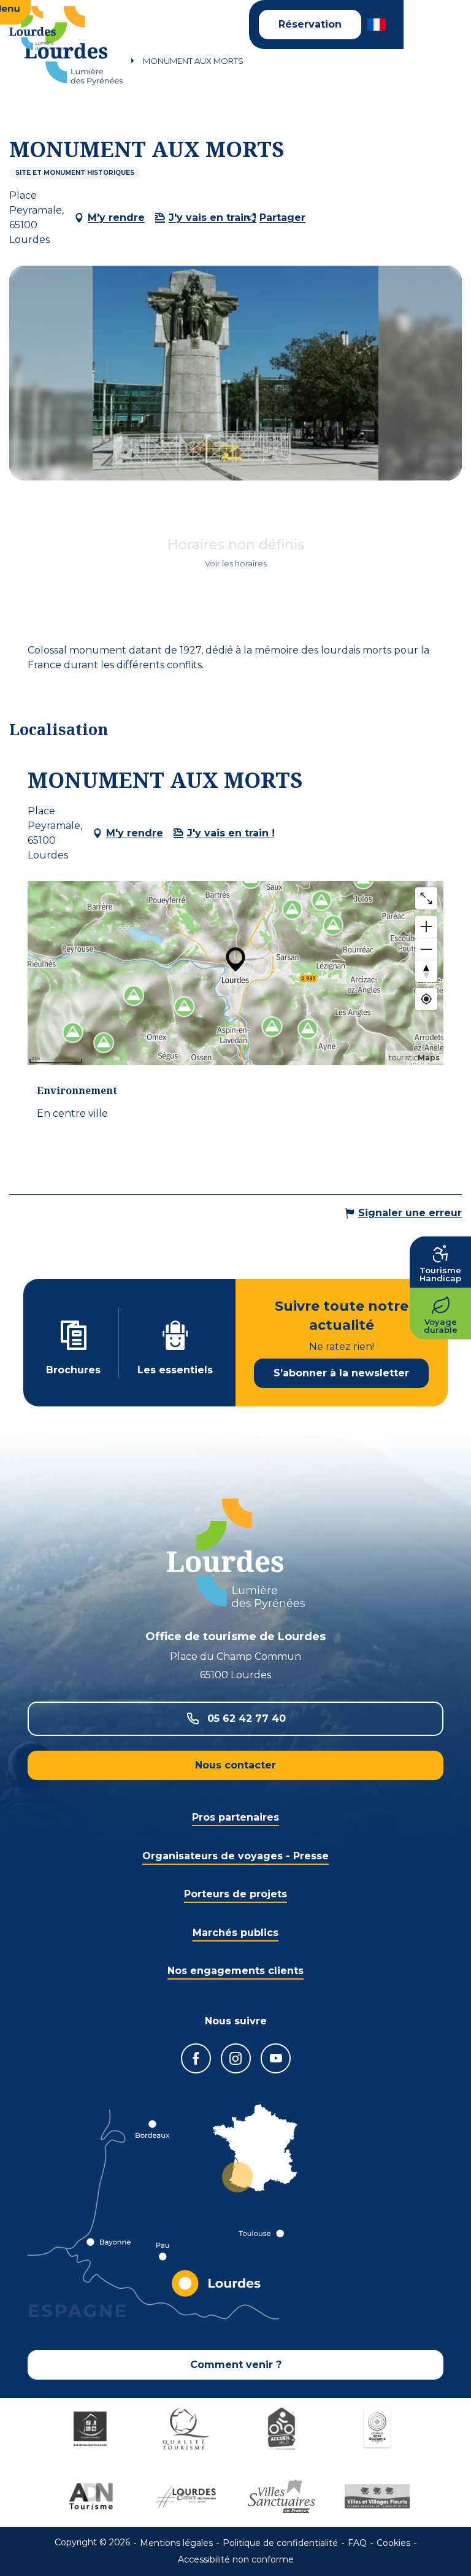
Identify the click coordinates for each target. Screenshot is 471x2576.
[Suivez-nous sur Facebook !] (196, 2058)
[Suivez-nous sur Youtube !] (276, 2058)
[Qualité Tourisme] (188, 2429)
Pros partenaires (235, 1817)
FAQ (357, 2543)
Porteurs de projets (235, 1894)
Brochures (73, 1370)
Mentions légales (176, 2543)
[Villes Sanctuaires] (283, 2496)
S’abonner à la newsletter (341, 1373)
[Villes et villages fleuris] (379, 2496)
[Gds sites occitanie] (379, 2429)
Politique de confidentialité (280, 2543)
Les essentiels (175, 1370)
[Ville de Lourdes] (188, 2496)
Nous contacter (235, 1765)
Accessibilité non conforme (236, 2559)
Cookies (393, 2543)
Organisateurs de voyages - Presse (235, 1856)
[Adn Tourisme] (92, 2496)
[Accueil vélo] (283, 2429)
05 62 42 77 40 (247, 1718)
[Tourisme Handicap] (92, 2429)
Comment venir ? (236, 2365)
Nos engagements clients (235, 1971)
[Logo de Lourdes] (236, 1554)
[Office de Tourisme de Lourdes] (74, 46)
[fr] (377, 25)
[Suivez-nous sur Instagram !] (236, 2058)
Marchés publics (235, 1933)
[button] (377, 25)
